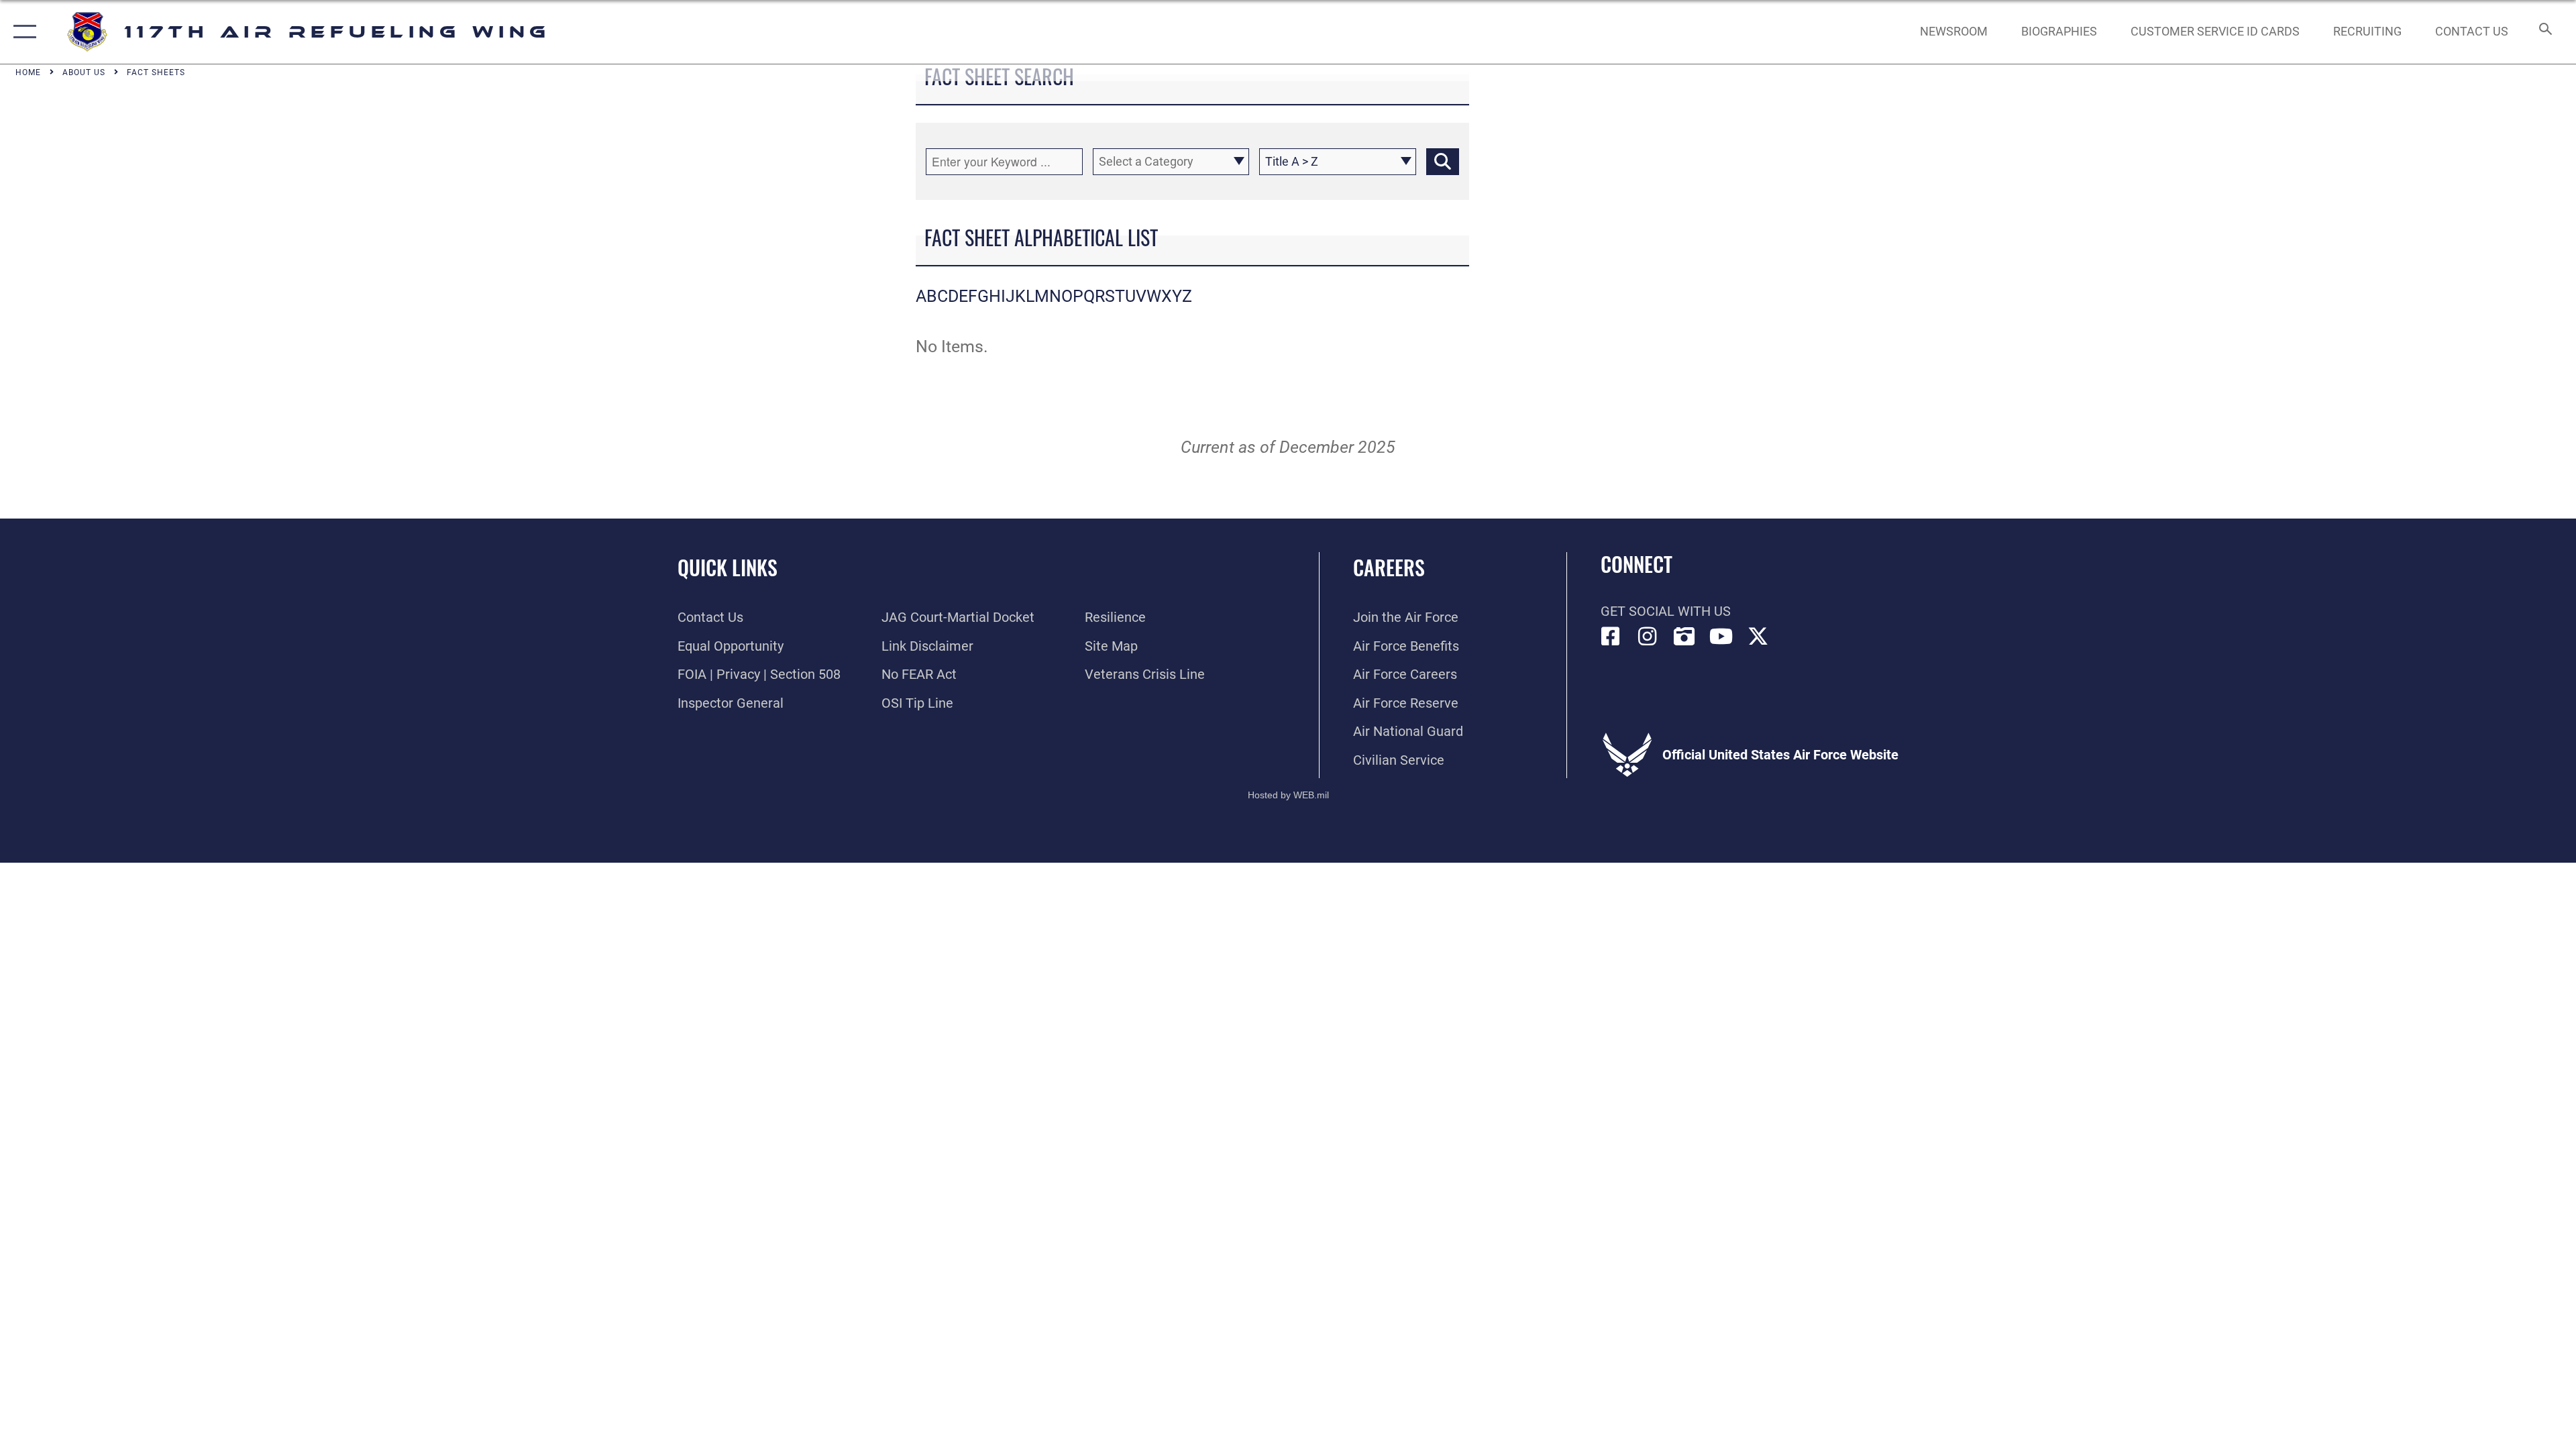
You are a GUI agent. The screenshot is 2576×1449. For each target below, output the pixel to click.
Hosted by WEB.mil (1288, 795)
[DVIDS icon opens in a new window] (1684, 637)
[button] (22, 32)
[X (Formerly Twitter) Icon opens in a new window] (1758, 637)
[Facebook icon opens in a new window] (1611, 637)
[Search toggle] (2544, 32)
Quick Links (728, 567)
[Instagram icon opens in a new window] (1648, 637)
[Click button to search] (1443, 162)
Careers (1389, 567)
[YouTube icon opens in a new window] (1721, 637)
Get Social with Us (1666, 611)
